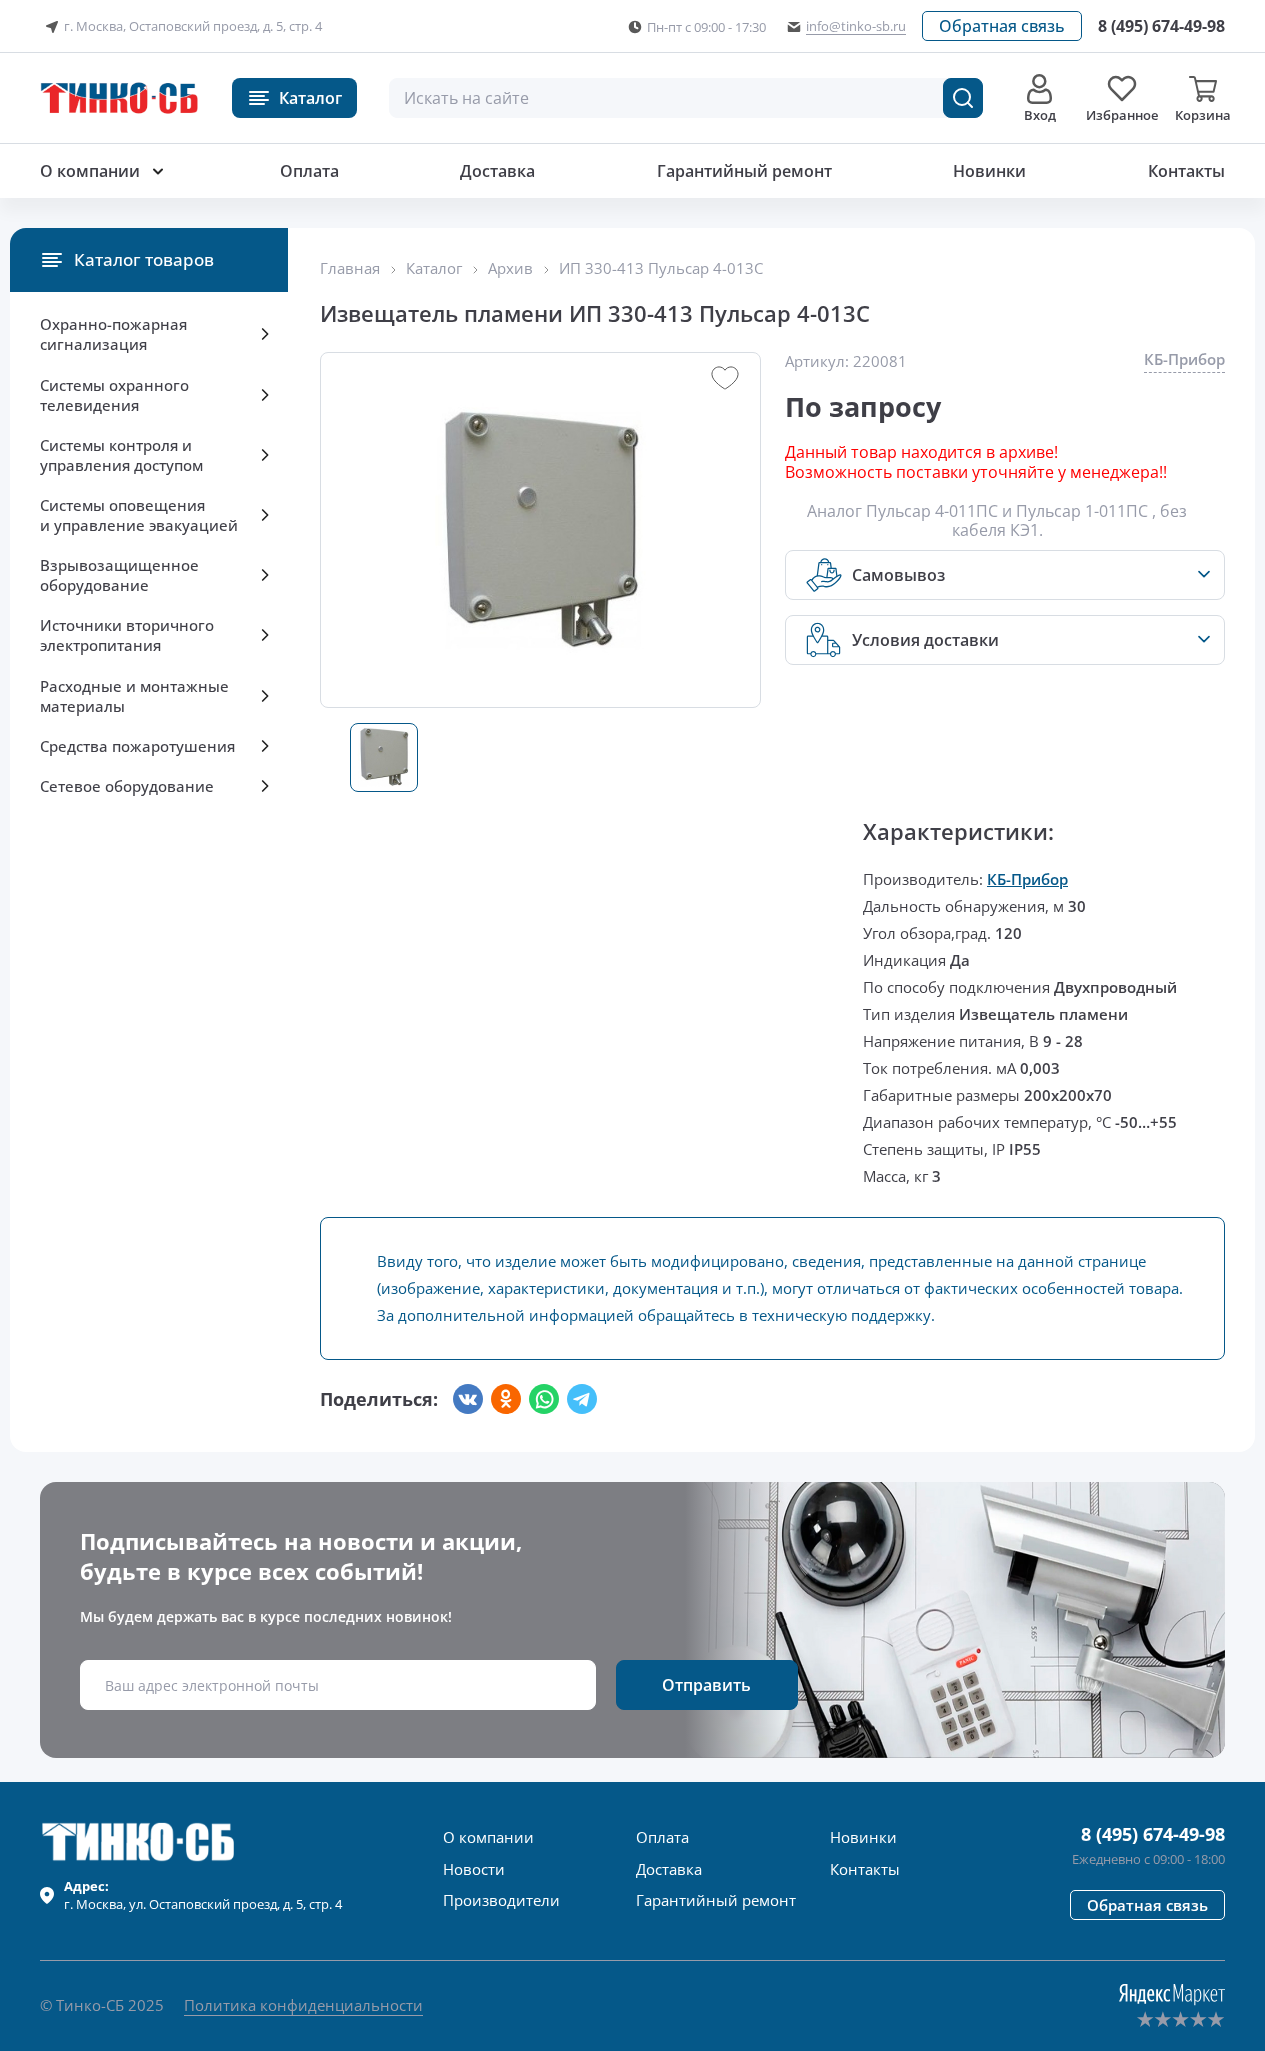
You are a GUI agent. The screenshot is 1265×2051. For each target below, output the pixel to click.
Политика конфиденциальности (303, 2005)
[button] (1002, 26)
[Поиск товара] (963, 98)
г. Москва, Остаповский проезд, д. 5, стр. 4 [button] (193, 26)
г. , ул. (203, 1895)
